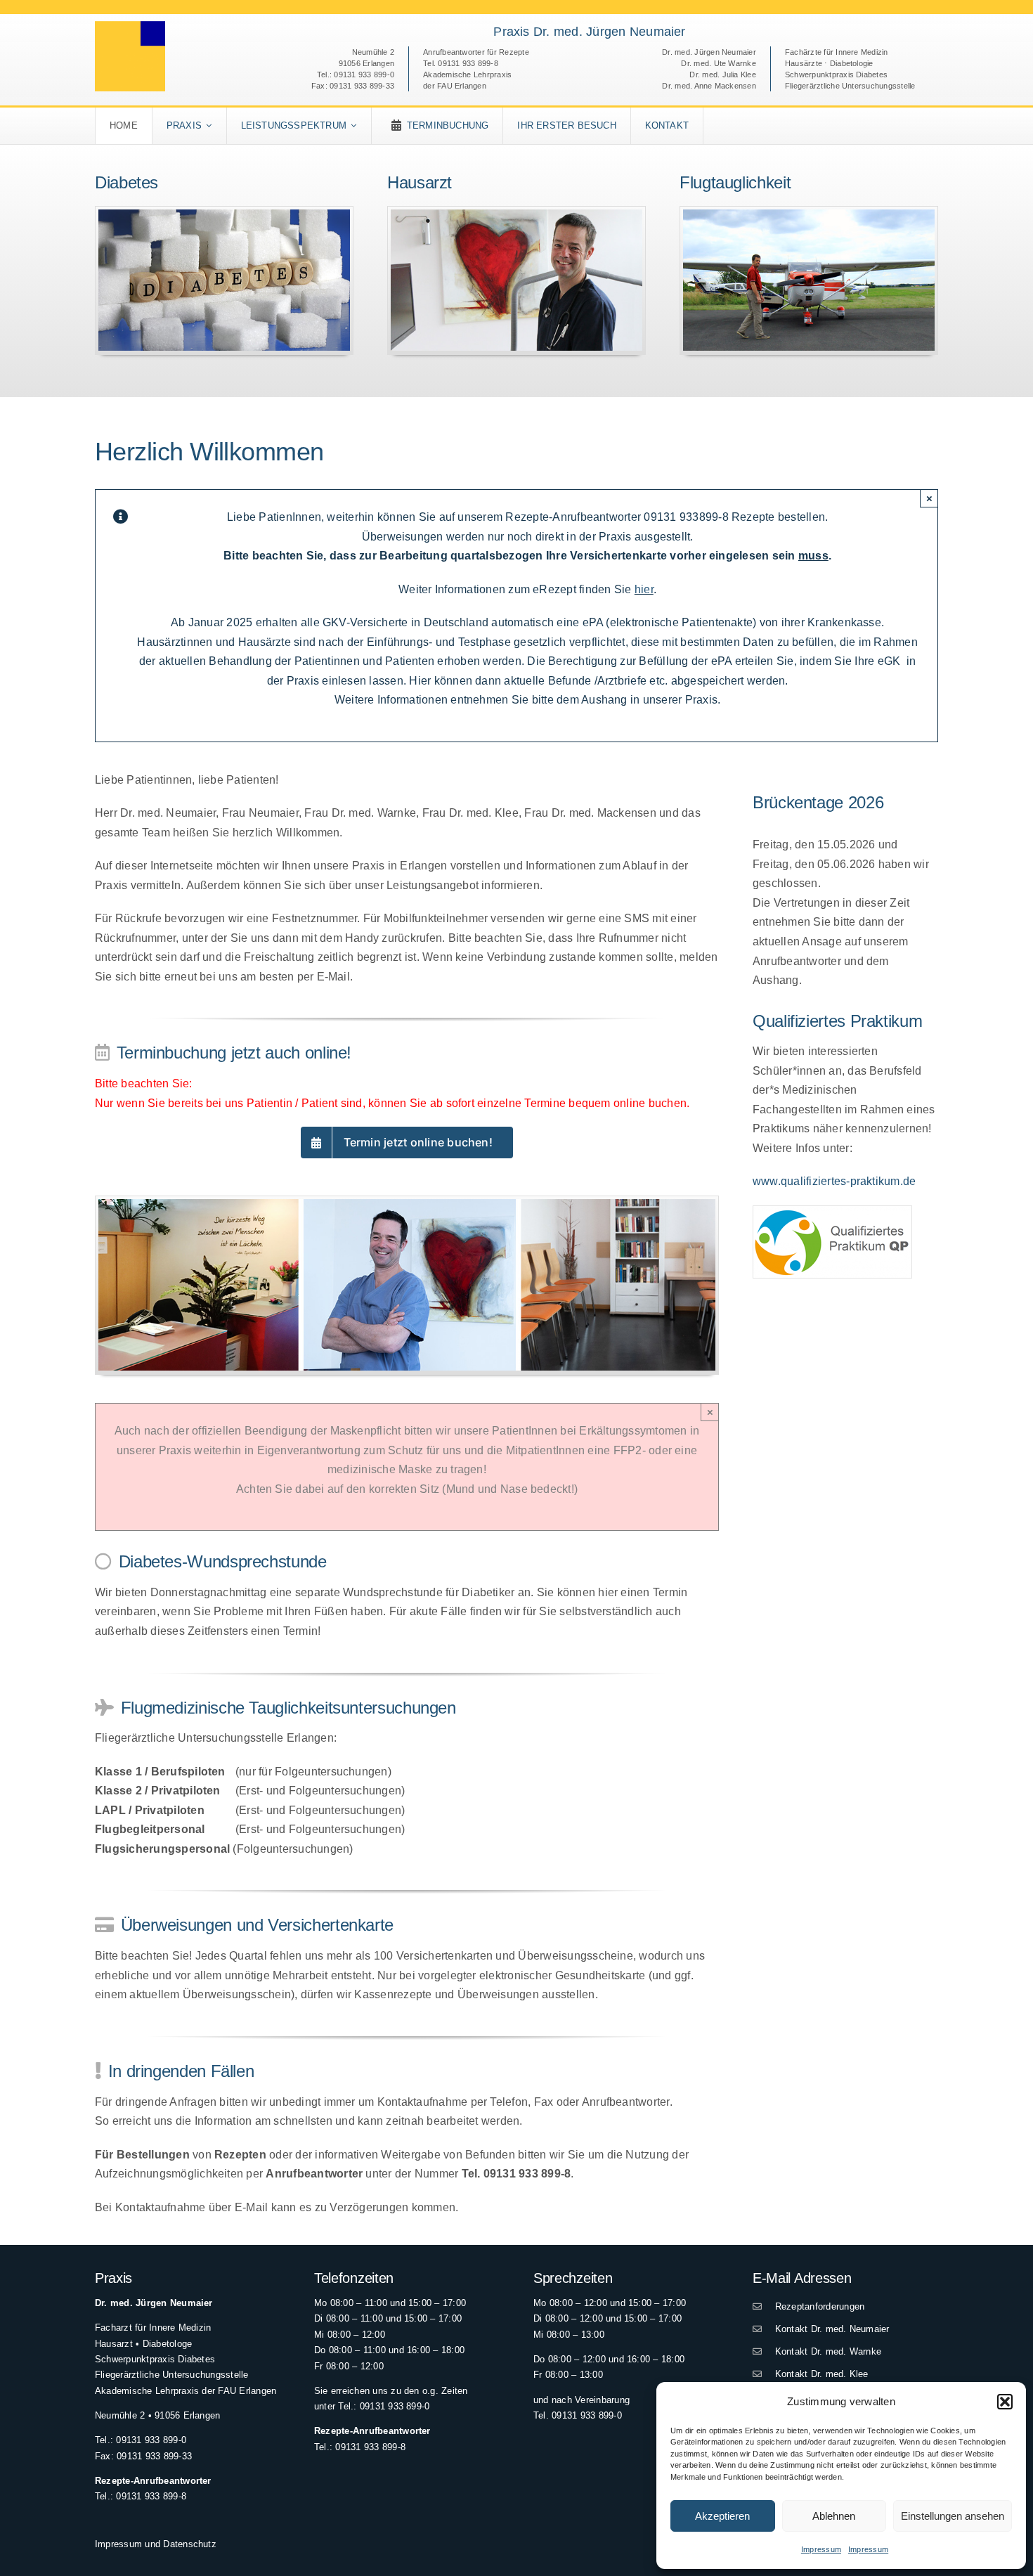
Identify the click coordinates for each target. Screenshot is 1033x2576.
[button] (1005, 2402)
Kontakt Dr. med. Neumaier (829, 2329)
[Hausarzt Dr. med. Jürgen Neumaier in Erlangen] (516, 215)
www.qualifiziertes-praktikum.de (834, 1181)
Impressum (821, 2549)
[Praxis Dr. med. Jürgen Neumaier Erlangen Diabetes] (224, 215)
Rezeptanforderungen (817, 2306)
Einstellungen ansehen (953, 2516)
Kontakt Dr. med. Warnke (825, 2351)
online (631, 1103)
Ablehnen (834, 2516)
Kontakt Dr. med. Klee (819, 2374)
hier (644, 589)
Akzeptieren (722, 2516)
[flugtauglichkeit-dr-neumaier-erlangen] (809, 215)
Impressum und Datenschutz (156, 2544)
